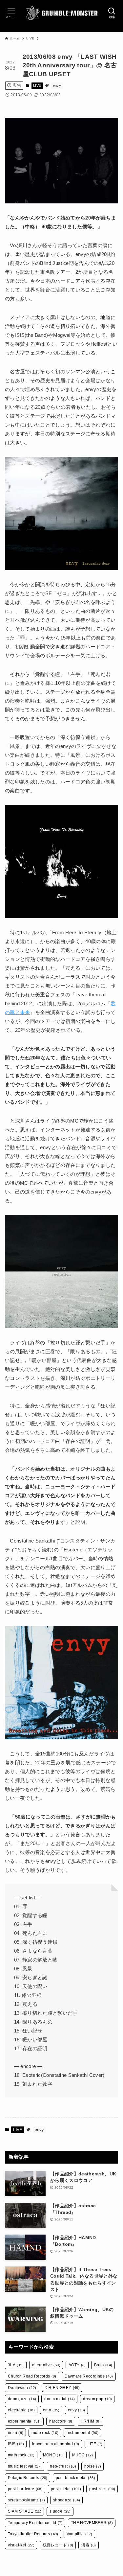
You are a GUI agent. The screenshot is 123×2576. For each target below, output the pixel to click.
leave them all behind (56, 2444)
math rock (21, 2455)
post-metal (66, 2489)
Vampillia (80, 2534)
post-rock (102, 2489)
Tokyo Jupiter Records (33, 2534)
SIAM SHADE (25, 2511)
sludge (60, 2511)
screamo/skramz (26, 2500)
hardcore (61, 2421)
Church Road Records (32, 2376)
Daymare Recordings (89, 2376)
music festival (25, 2466)
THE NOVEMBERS (92, 2523)
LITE (95, 2444)
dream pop (97, 2399)
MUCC (83, 2455)
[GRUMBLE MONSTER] (61, 13)
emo (51, 2410)
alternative (46, 2365)
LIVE (37, 85)
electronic (21, 2410)
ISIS (16, 2444)
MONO (53, 2455)
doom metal (60, 2399)
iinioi (16, 2433)
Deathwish (22, 2388)
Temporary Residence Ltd (35, 2523)
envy (57, 85)
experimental (24, 2421)
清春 (89, 2545)
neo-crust (63, 2466)
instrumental (82, 2433)
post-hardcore (25, 2489)
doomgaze (22, 2399)
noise (93, 2466)
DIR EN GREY (62, 2388)
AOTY (77, 2365)
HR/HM (91, 2421)
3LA (16, 2365)
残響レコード (58, 2545)
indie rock (45, 2433)
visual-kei (21, 2545)
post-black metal (75, 2478)
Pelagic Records (28, 2478)
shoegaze (67, 2500)
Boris (103, 2365)
